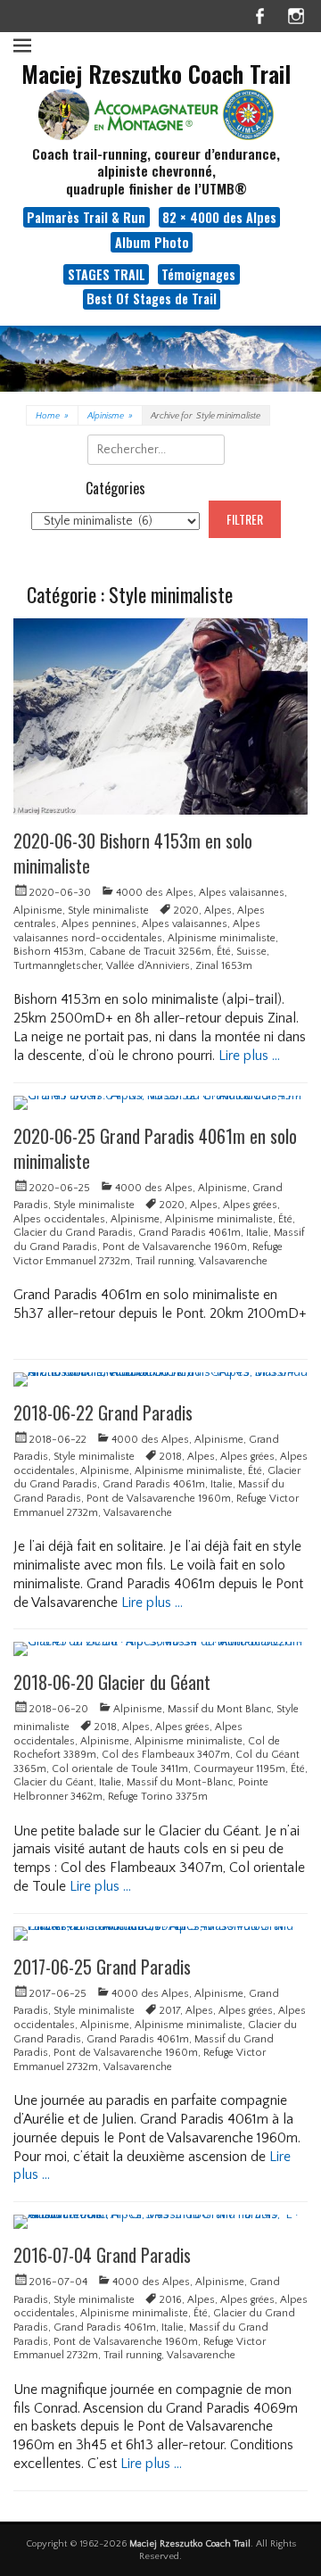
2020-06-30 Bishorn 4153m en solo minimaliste (133, 853)
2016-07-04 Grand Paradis (102, 2255)
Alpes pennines (99, 924)
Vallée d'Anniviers (148, 966)
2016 (171, 2300)
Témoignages (198, 274)
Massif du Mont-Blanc (180, 1782)
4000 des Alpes (155, 893)
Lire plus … (249, 1056)
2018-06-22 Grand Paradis (103, 1412)
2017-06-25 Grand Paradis (102, 1967)
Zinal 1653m (224, 966)
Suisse (251, 952)
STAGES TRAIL (107, 274)
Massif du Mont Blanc (219, 1709)
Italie (257, 1233)
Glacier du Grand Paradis (73, 1233)
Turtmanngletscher (57, 966)
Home (52, 416)
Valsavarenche (233, 1261)
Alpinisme (110, 416)
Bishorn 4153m (49, 952)
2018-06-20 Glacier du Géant (112, 1682)
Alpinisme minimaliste (222, 938)
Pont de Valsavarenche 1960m (175, 1247)
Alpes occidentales (59, 1219)
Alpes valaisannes (242, 893)
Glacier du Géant (53, 1782)
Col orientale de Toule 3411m (120, 1769)
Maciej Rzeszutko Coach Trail (156, 74)
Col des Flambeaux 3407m (166, 1755)
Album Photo (152, 242)
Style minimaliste (108, 911)
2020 (186, 911)
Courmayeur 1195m (239, 1769)
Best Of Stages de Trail (152, 298)
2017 (170, 2011)
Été (224, 952)
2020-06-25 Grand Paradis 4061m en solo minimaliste (155, 1148)
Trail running (165, 1261)
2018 (171, 1457)
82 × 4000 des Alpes (219, 217)
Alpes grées (250, 1205)
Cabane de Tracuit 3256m (150, 952)
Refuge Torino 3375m (158, 1797)
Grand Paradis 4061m (189, 1233)
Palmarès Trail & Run (86, 217)
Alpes (218, 911)
